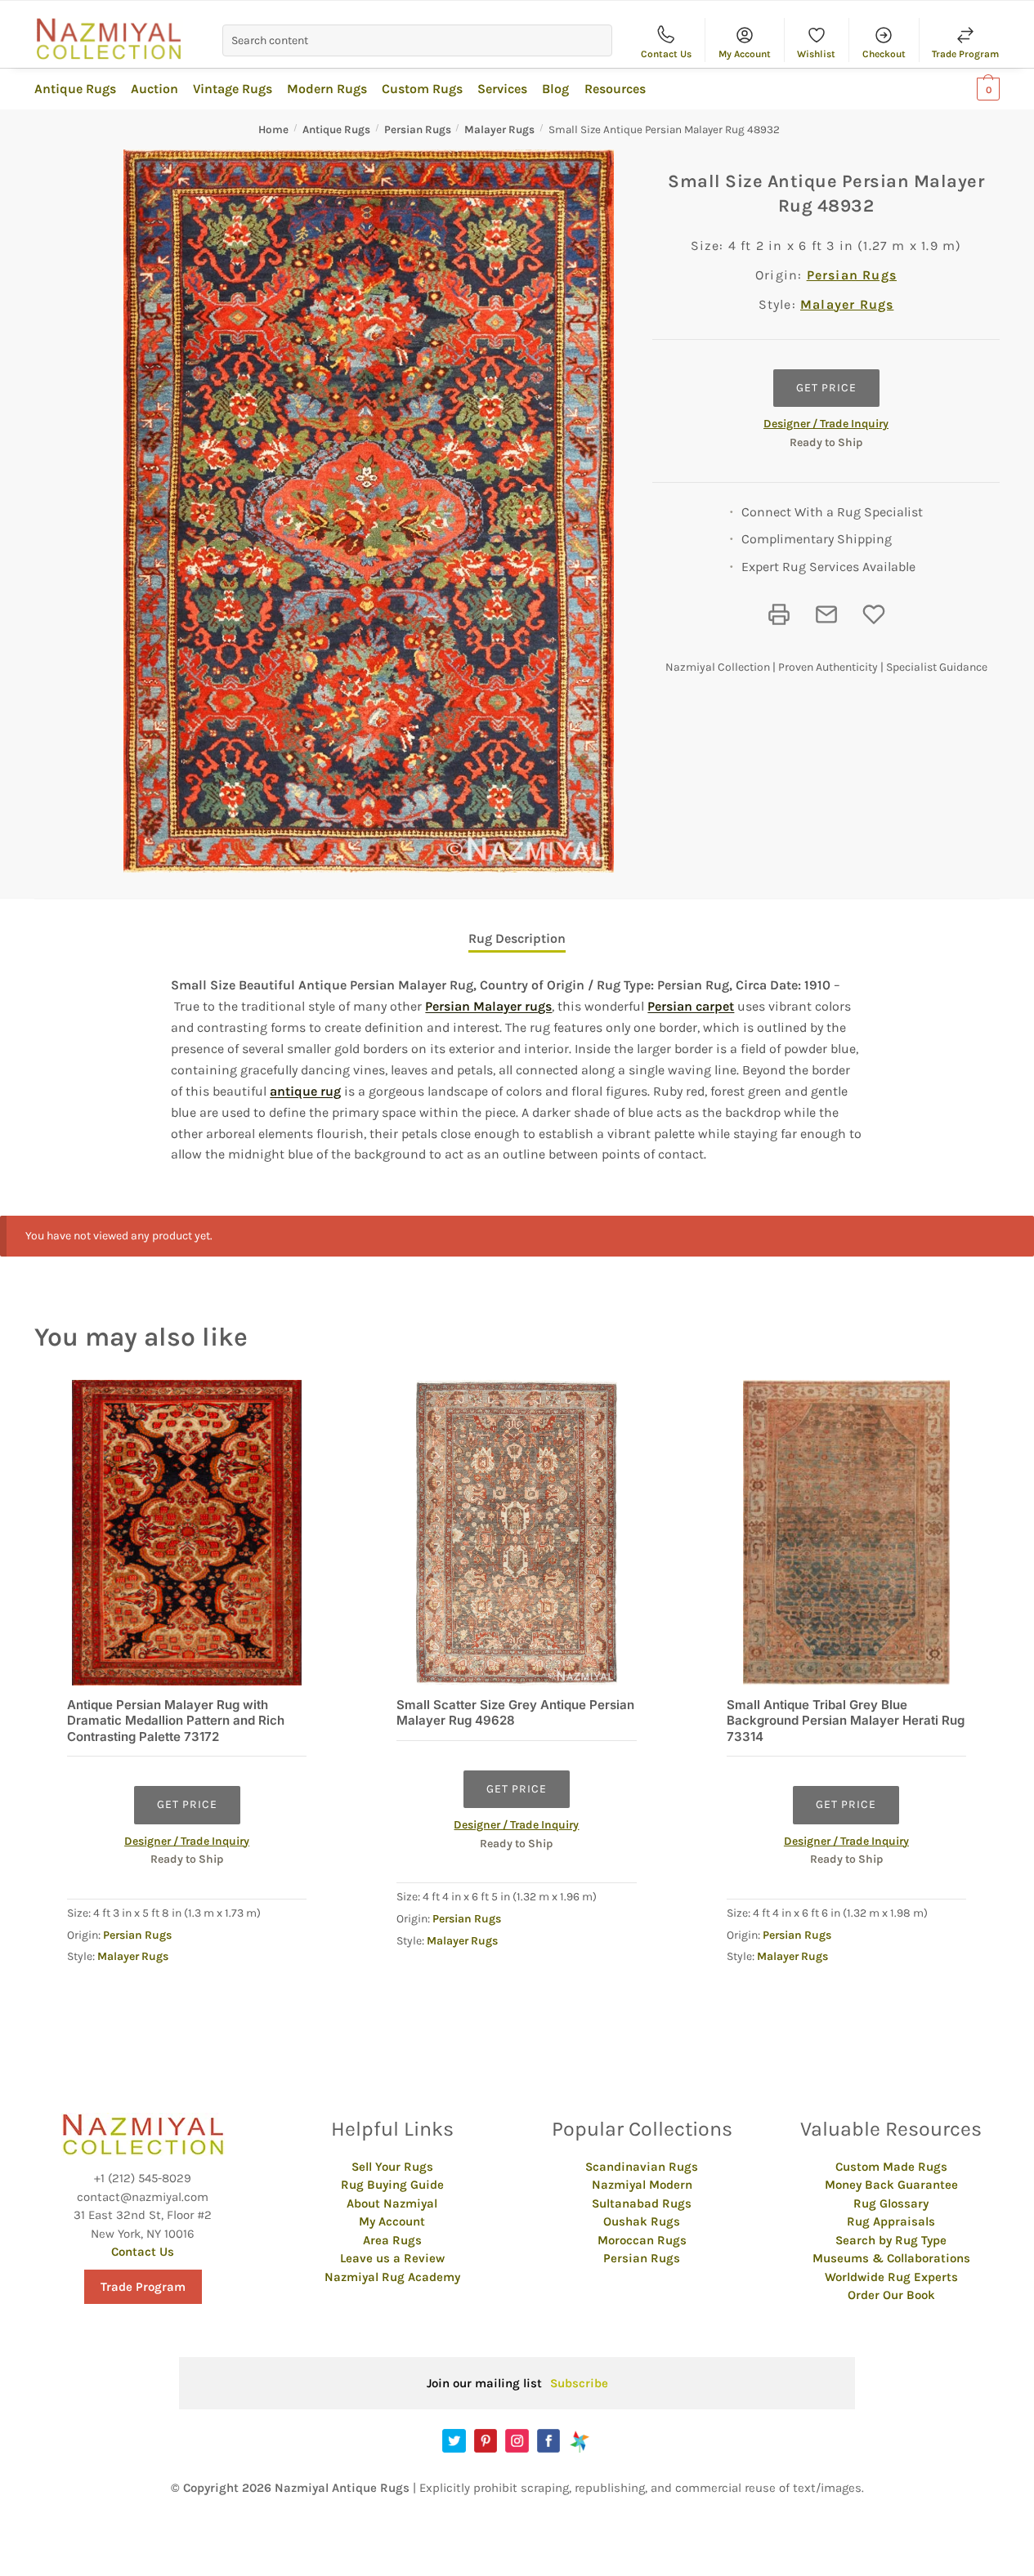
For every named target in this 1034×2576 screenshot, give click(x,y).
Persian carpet (691, 1006)
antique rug (305, 1091)
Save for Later (874, 614)
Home (273, 129)
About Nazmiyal (392, 2203)
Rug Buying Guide (392, 2185)
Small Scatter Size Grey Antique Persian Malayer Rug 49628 (515, 1713)
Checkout (884, 54)
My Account (745, 54)
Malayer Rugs (499, 129)
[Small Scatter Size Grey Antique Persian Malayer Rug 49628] (516, 1532)
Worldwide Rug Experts (891, 2277)
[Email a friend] (826, 614)
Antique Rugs (336, 129)
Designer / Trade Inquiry (826, 424)
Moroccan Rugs (642, 2240)
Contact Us (666, 54)
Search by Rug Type (891, 2240)
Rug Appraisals (891, 2221)
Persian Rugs (418, 129)
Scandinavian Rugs (642, 2167)
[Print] (779, 614)
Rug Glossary (891, 2203)
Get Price (826, 388)
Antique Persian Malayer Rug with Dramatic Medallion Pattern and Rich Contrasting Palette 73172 (176, 1721)
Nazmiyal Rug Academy (392, 2277)
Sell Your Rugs (392, 2167)
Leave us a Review (392, 2258)
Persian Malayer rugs (488, 1006)
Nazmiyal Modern (642, 2185)
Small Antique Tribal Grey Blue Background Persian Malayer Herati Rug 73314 (846, 1721)
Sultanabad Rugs (642, 2203)
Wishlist (816, 54)
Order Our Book (891, 2295)
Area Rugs (392, 2240)
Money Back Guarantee (891, 2185)
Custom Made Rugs (891, 2167)
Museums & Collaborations (891, 2258)
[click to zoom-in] (369, 511)
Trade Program (965, 54)
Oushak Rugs (642, 2221)
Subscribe (579, 2383)
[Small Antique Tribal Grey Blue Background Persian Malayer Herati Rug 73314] (846, 1532)
